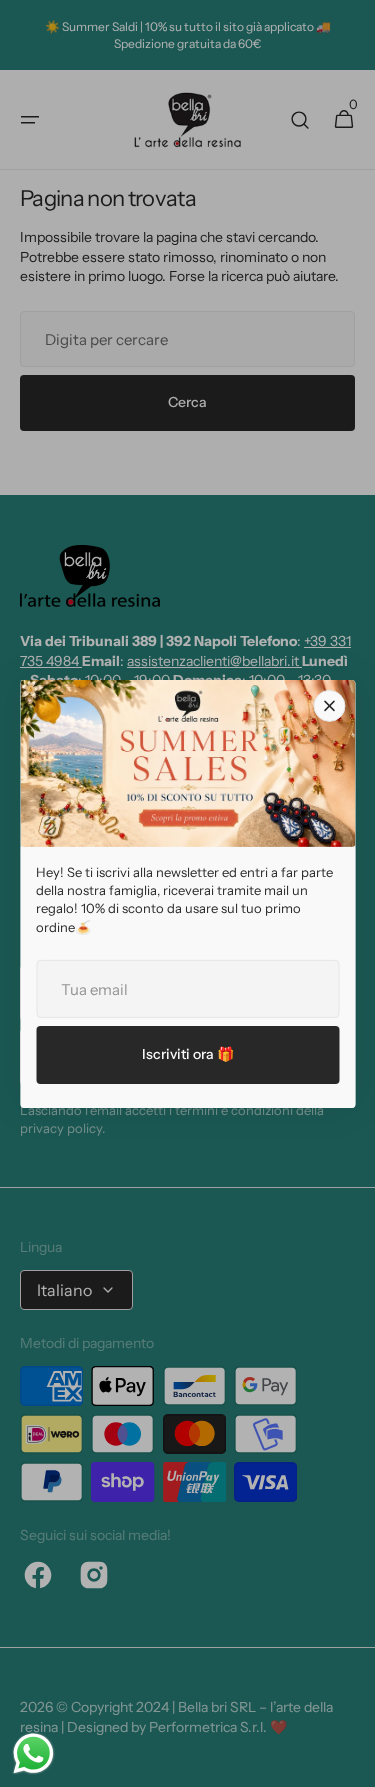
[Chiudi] (329, 705)
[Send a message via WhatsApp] (33, 1753)
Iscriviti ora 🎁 (188, 1054)
